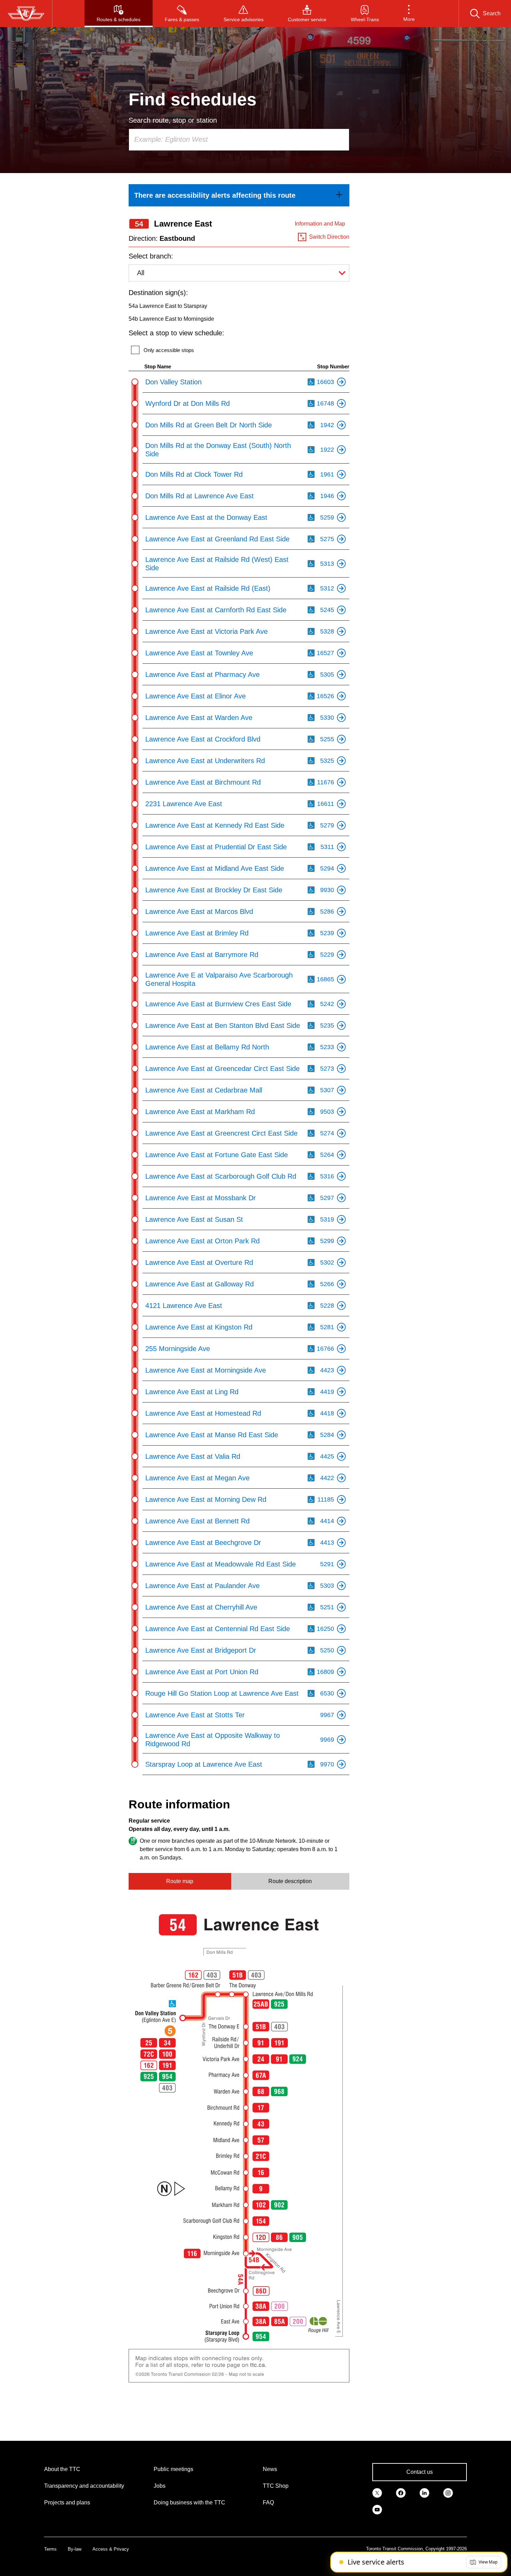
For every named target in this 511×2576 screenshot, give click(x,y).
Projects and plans (67, 2503)
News (270, 2469)
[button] (409, 14)
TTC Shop (276, 2486)
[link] (239, 195)
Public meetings (173, 2469)
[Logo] (26, 14)
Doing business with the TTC (189, 2503)
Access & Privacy (111, 2549)
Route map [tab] (180, 1881)
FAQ (268, 2503)
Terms (50, 2549)
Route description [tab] (290, 1881)
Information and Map (320, 224)
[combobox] (239, 140)
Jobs (160, 2486)
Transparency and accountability (84, 2486)
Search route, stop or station (173, 120)
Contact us (420, 2472)
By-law (75, 2549)
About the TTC (62, 2469)
